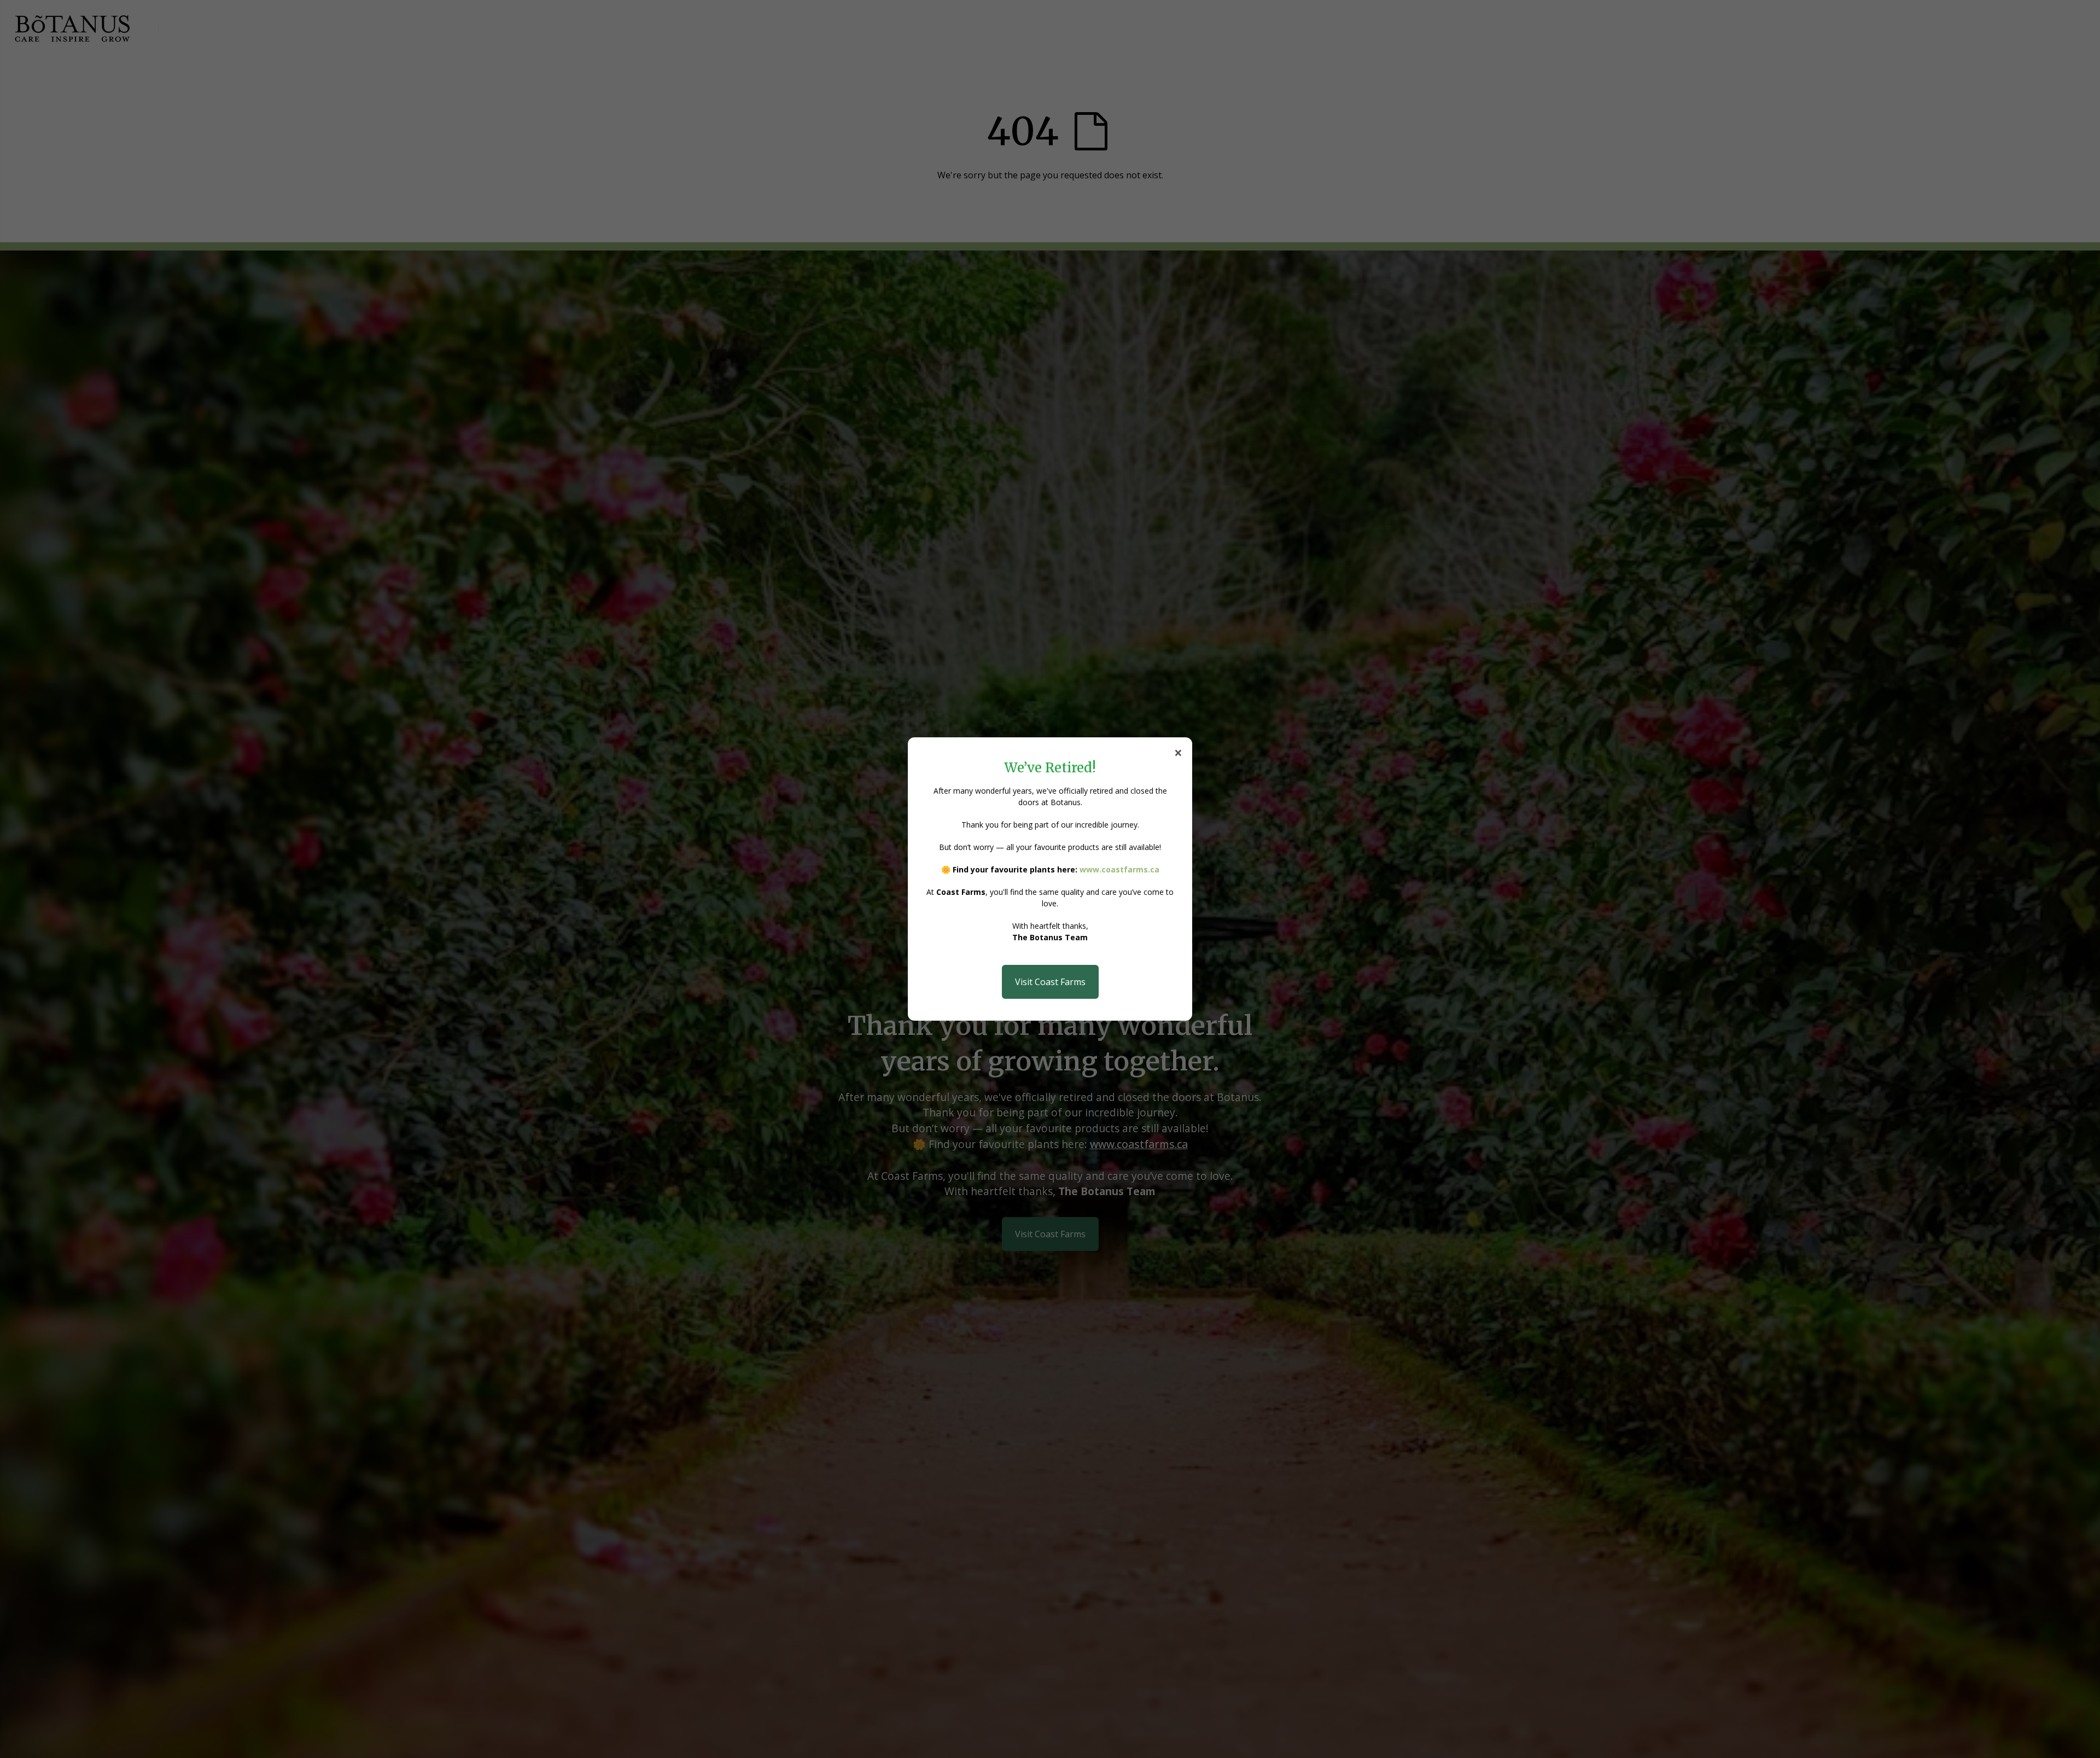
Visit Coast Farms (1050, 982)
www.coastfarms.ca (1119, 869)
